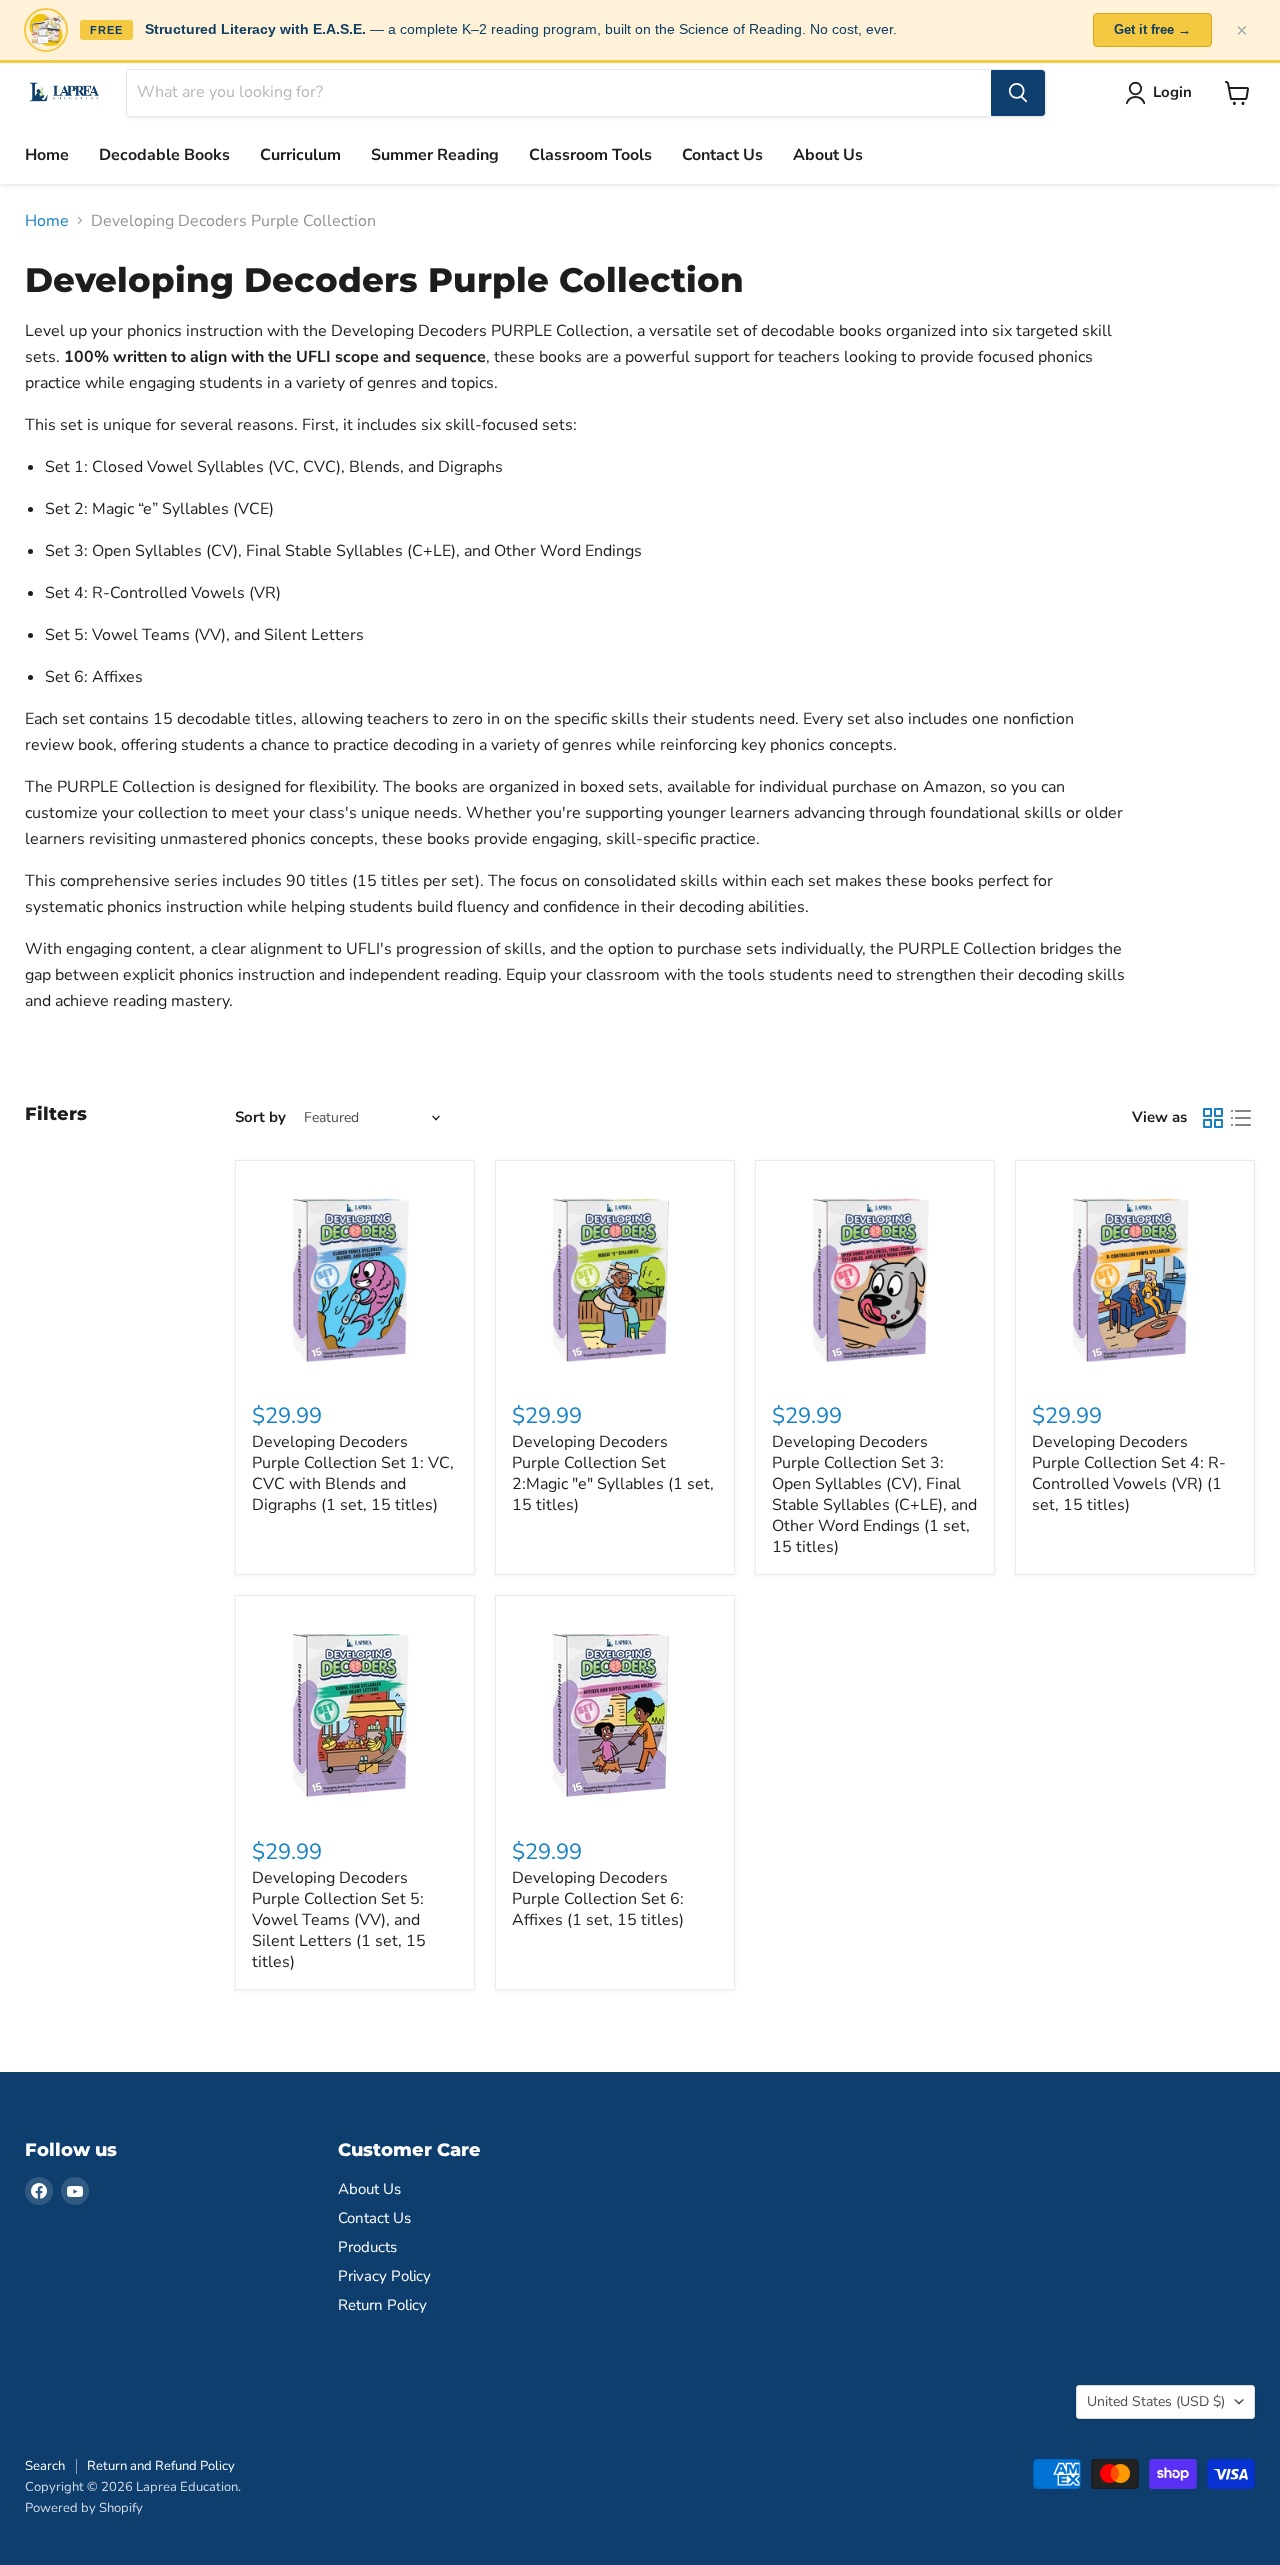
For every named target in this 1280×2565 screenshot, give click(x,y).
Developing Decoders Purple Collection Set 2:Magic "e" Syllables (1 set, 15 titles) (613, 1473)
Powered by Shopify (84, 2508)
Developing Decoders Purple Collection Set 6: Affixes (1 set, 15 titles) (598, 1899)
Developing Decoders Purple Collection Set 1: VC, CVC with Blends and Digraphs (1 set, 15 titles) (353, 1473)
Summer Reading (435, 155)
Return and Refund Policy (161, 2466)
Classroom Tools (590, 155)
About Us (828, 155)
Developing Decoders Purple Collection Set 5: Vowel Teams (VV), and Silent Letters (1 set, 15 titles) (339, 1920)
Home (47, 155)
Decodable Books (164, 155)
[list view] (1241, 1118)
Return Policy (382, 2305)
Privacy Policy (384, 2276)
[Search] (1018, 93)
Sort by (260, 1117)
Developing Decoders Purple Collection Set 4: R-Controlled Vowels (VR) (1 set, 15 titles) (1129, 1473)
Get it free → (1152, 29)
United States (1156, 2401)
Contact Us (722, 155)
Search (45, 2466)
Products (367, 2247)
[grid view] (1213, 1118)
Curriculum (300, 155)
